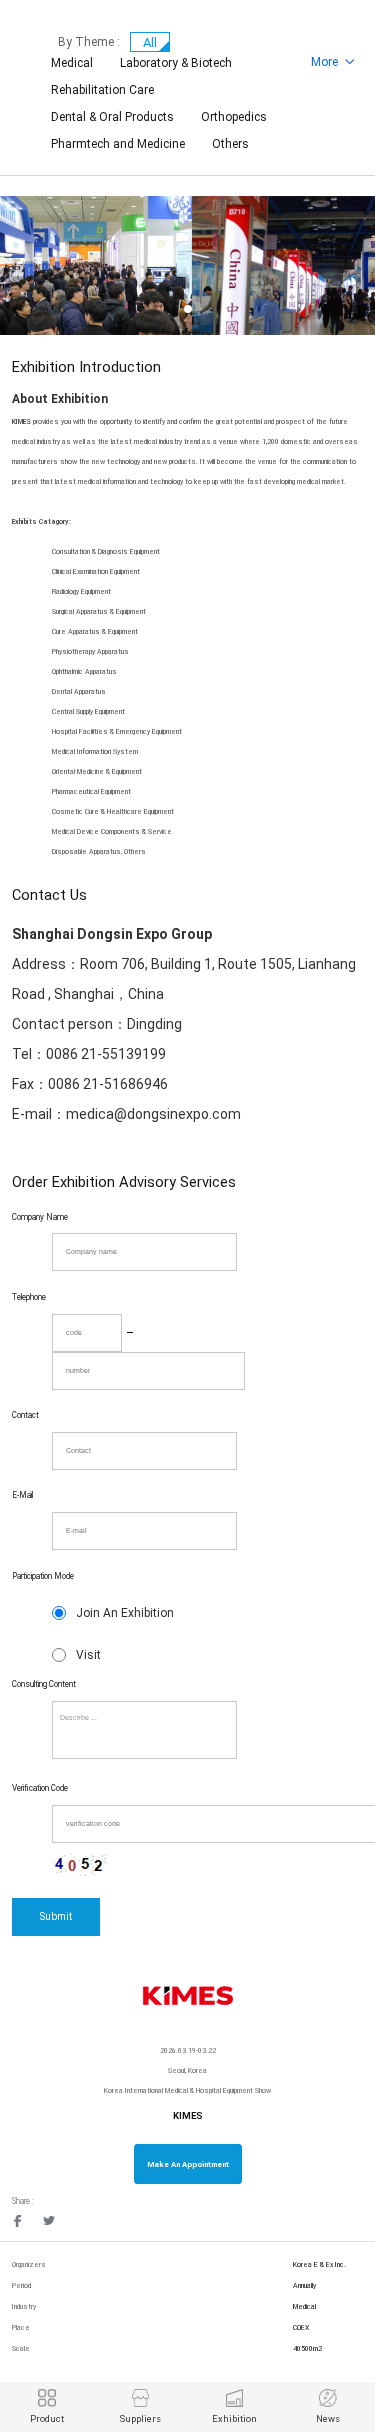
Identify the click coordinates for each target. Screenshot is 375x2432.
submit (56, 1916)
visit (88, 1655)
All (150, 42)
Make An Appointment (188, 2164)
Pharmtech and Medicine (118, 144)
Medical (72, 63)
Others (230, 144)
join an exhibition (125, 1613)
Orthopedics (234, 117)
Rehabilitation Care (102, 90)
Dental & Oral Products (112, 117)
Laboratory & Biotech (176, 63)
